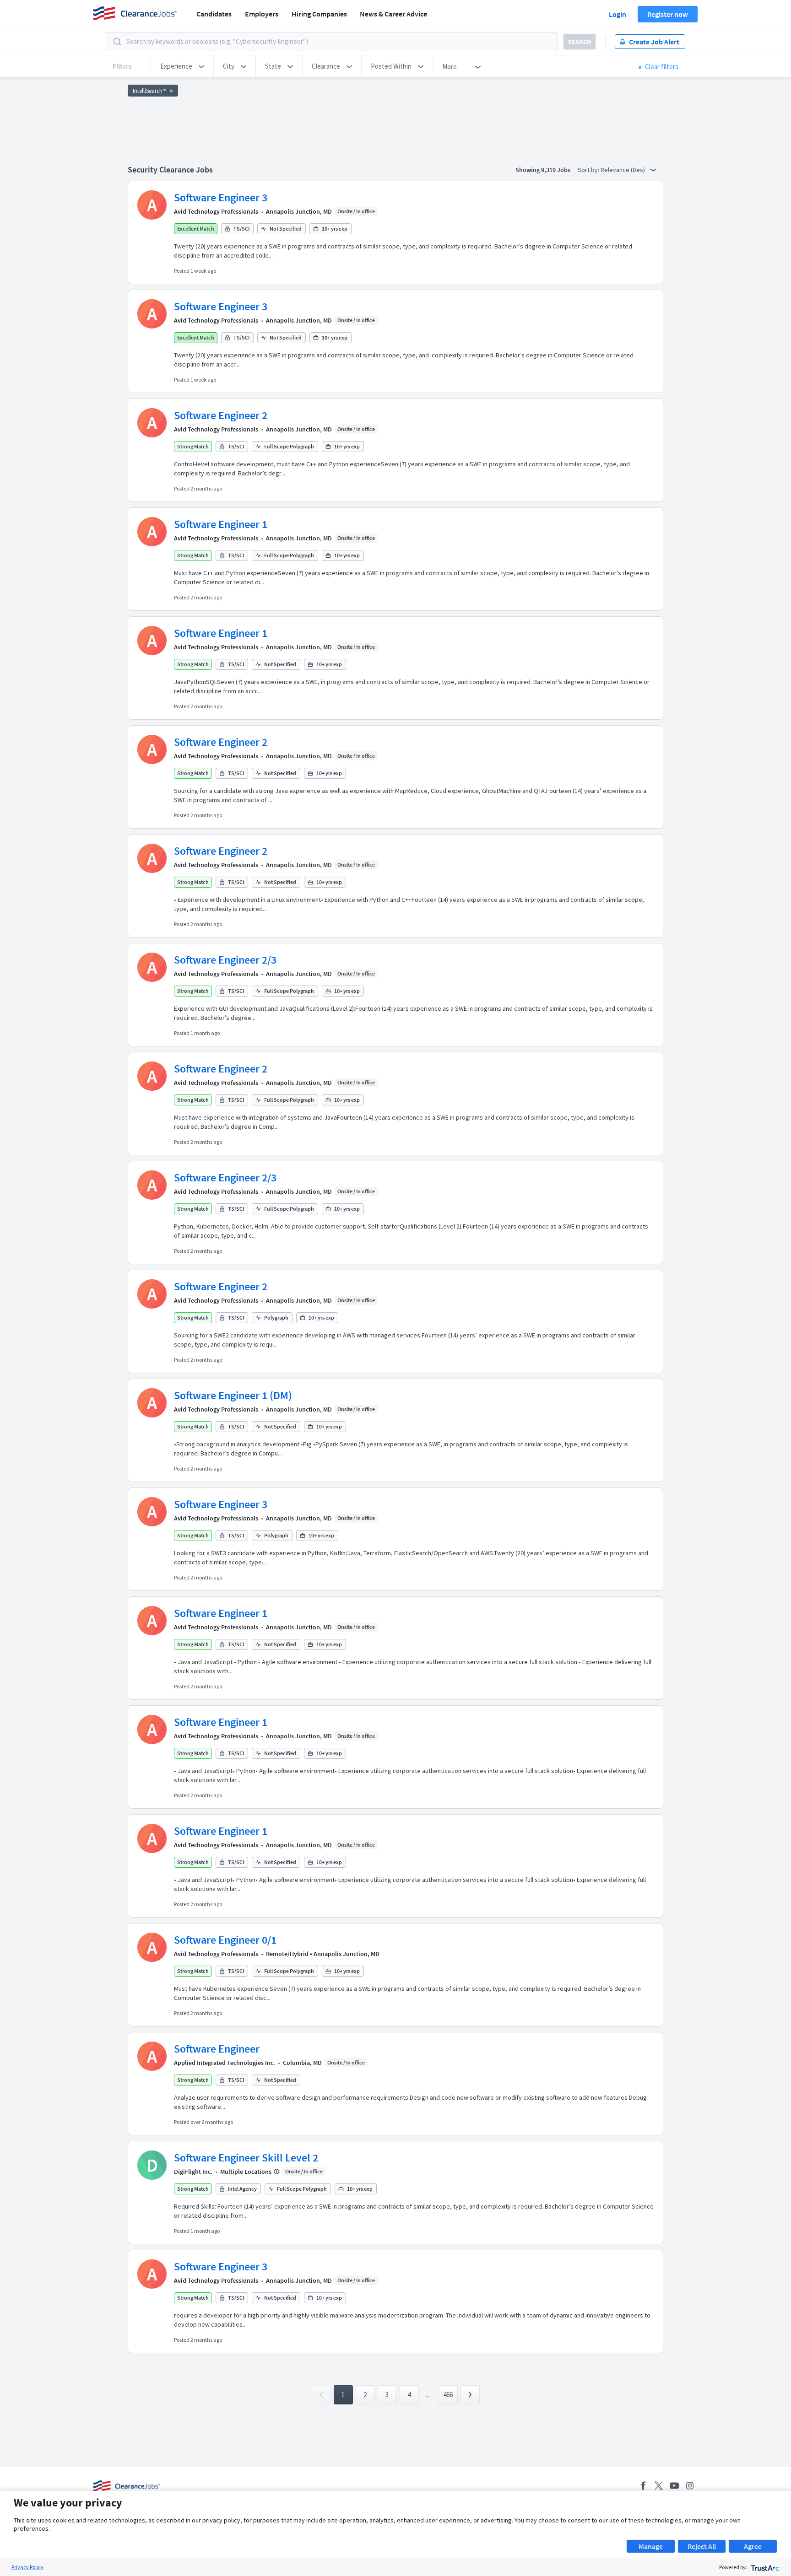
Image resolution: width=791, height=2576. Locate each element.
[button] (182, 66)
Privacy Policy (27, 2567)
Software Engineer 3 (221, 197)
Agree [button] (753, 2546)
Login (618, 14)
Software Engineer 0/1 (225, 1940)
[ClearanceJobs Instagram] (690, 2486)
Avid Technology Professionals (216, 211)
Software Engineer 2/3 (225, 960)
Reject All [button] (702, 2546)
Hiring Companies (319, 14)
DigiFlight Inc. (193, 2172)
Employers (262, 14)
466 (448, 2395)
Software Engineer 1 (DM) (233, 1395)
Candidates (214, 14)
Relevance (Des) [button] (623, 170)
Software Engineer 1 (221, 524)
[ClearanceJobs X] (659, 2486)
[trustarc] (764, 2567)
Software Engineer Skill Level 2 (246, 2158)
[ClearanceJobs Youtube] (674, 2486)
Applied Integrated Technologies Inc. (225, 2063)
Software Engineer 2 (221, 415)
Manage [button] (651, 2546)
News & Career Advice (393, 14)
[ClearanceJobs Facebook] (643, 2486)
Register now (668, 14)
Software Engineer (217, 2049)
